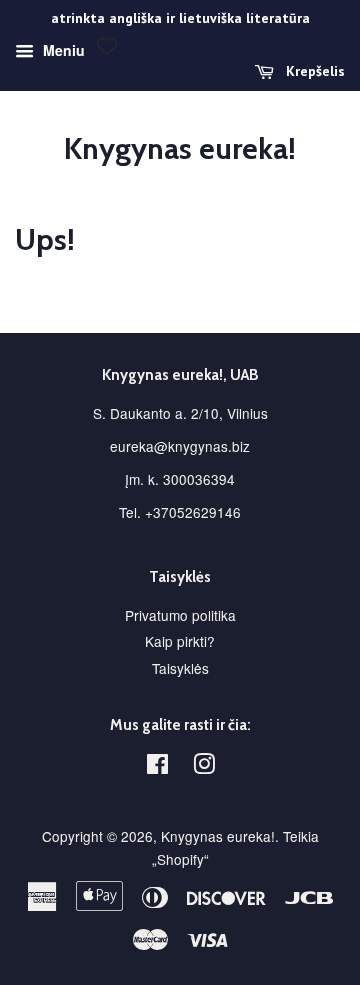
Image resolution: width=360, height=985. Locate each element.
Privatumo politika (180, 615)
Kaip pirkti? (180, 641)
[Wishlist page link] (107, 46)
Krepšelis (313, 71)
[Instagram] (204, 767)
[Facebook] (157, 767)
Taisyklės (180, 668)
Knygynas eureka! (180, 149)
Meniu (62, 50)
